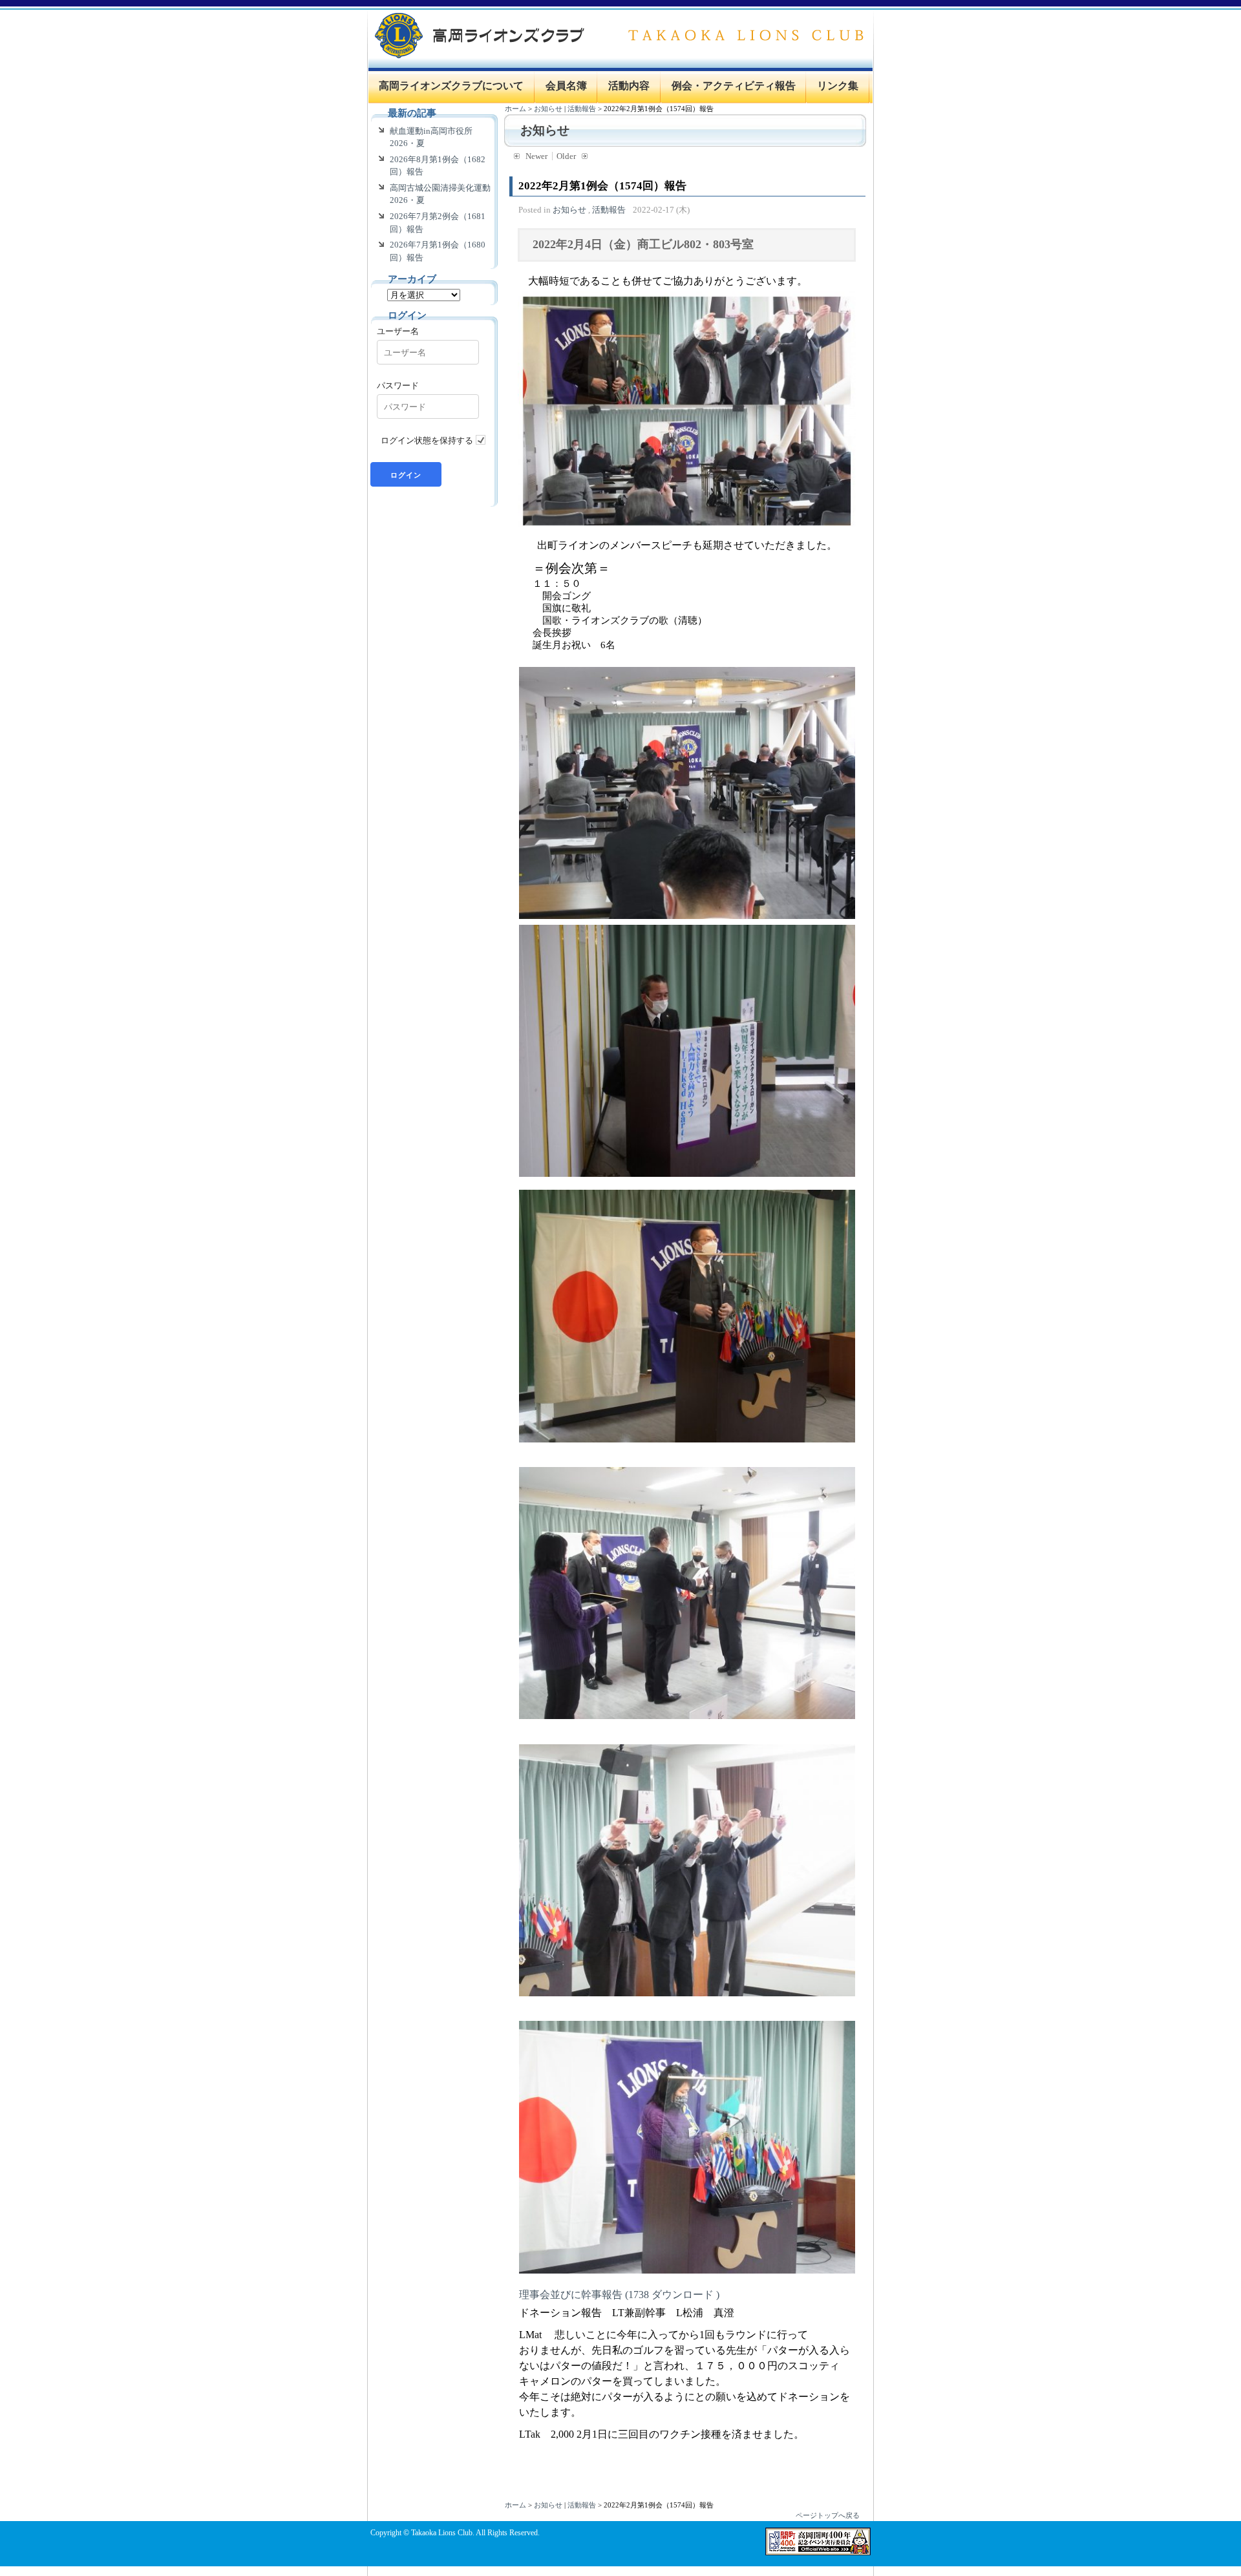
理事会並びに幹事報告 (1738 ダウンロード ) (619, 2295)
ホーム (515, 109)
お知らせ (548, 109)
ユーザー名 (398, 331)
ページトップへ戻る (828, 2515)
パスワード (398, 385)
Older (566, 156)
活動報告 (582, 109)
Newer (536, 156)
